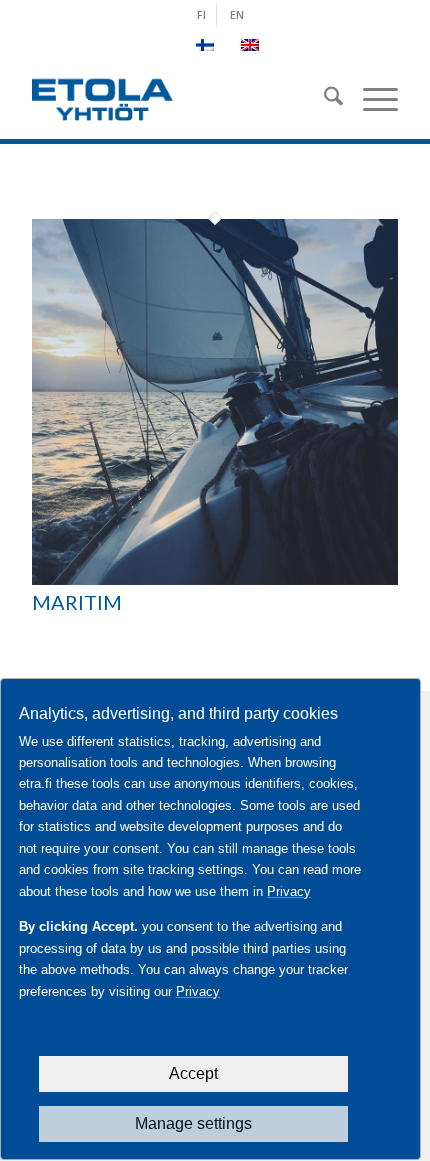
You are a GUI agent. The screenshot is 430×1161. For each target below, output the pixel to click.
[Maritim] (215, 580)
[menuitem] (202, 15)
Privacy (289, 891)
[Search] (323, 99)
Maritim (77, 602)
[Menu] (370, 99)
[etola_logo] (178, 99)
